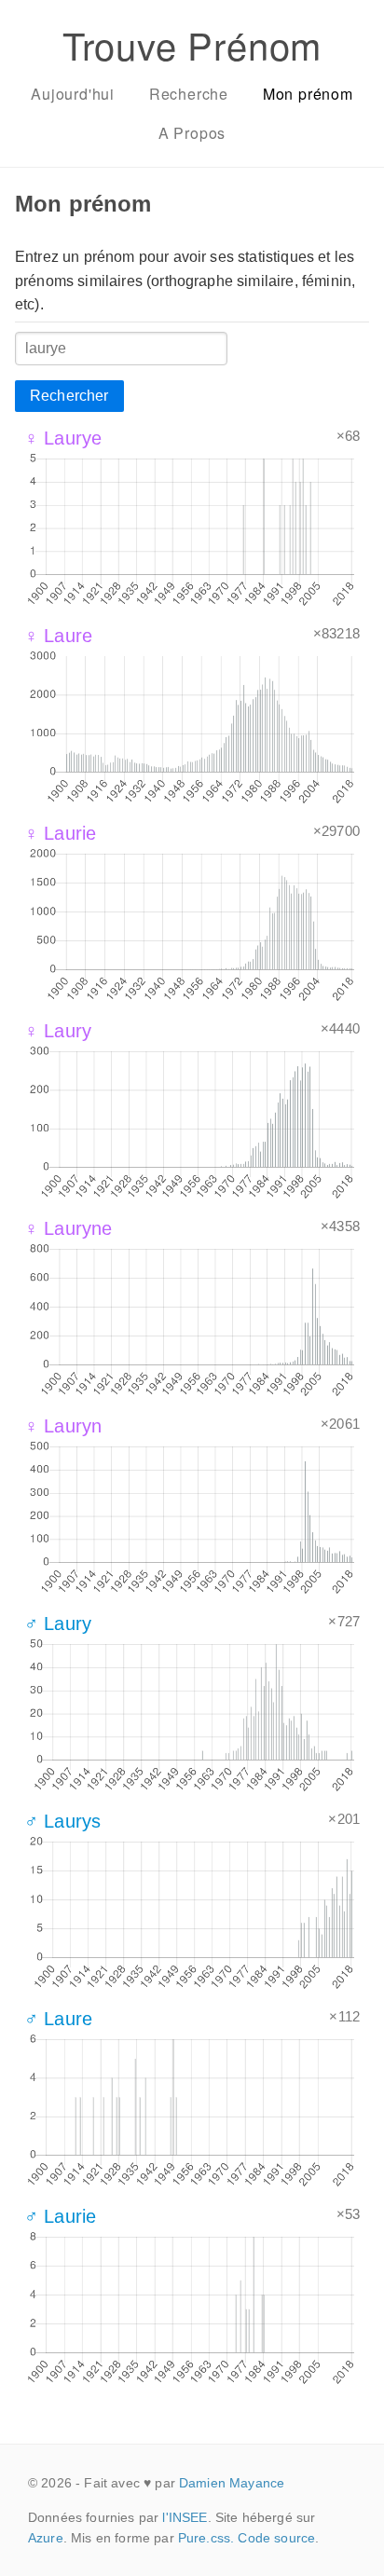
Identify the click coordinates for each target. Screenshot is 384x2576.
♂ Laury (58, 1624)
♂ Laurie (60, 2216)
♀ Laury (58, 1031)
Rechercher (69, 396)
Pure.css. (206, 2538)
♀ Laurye (63, 438)
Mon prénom (308, 94)
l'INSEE (185, 2517)
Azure (46, 2538)
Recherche (189, 94)
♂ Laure (58, 2019)
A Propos (192, 133)
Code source (276, 2538)
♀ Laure (58, 636)
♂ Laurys (62, 1821)
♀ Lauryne (68, 1228)
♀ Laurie (60, 833)
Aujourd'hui (73, 94)
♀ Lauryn (63, 1426)
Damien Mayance (232, 2483)
